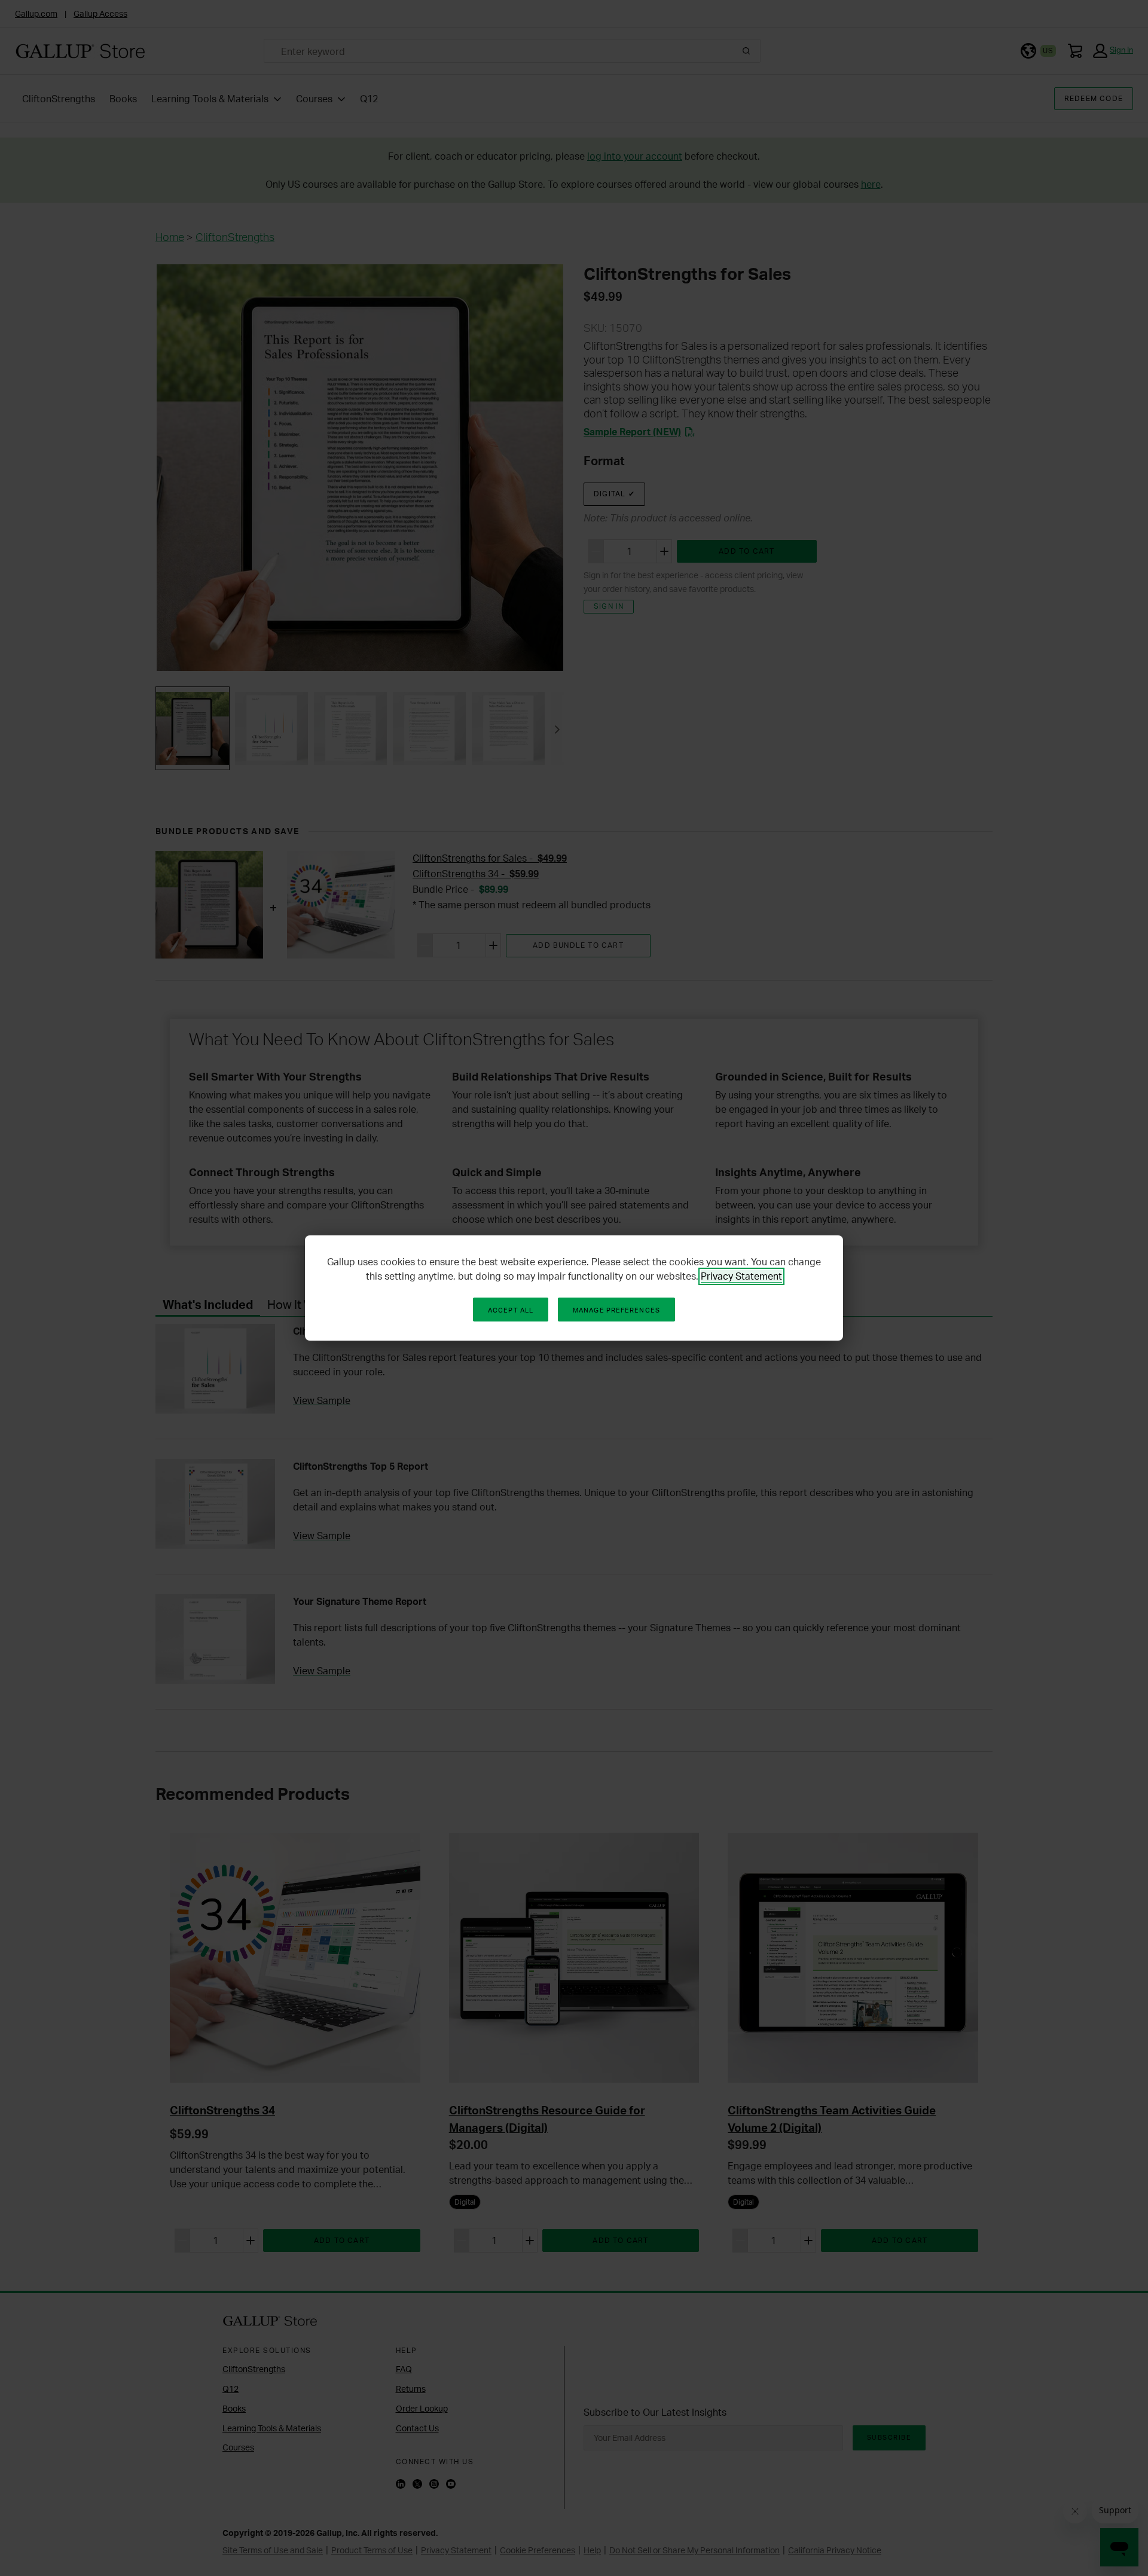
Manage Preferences (616, 1310)
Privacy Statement (741, 1276)
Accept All (511, 1310)
